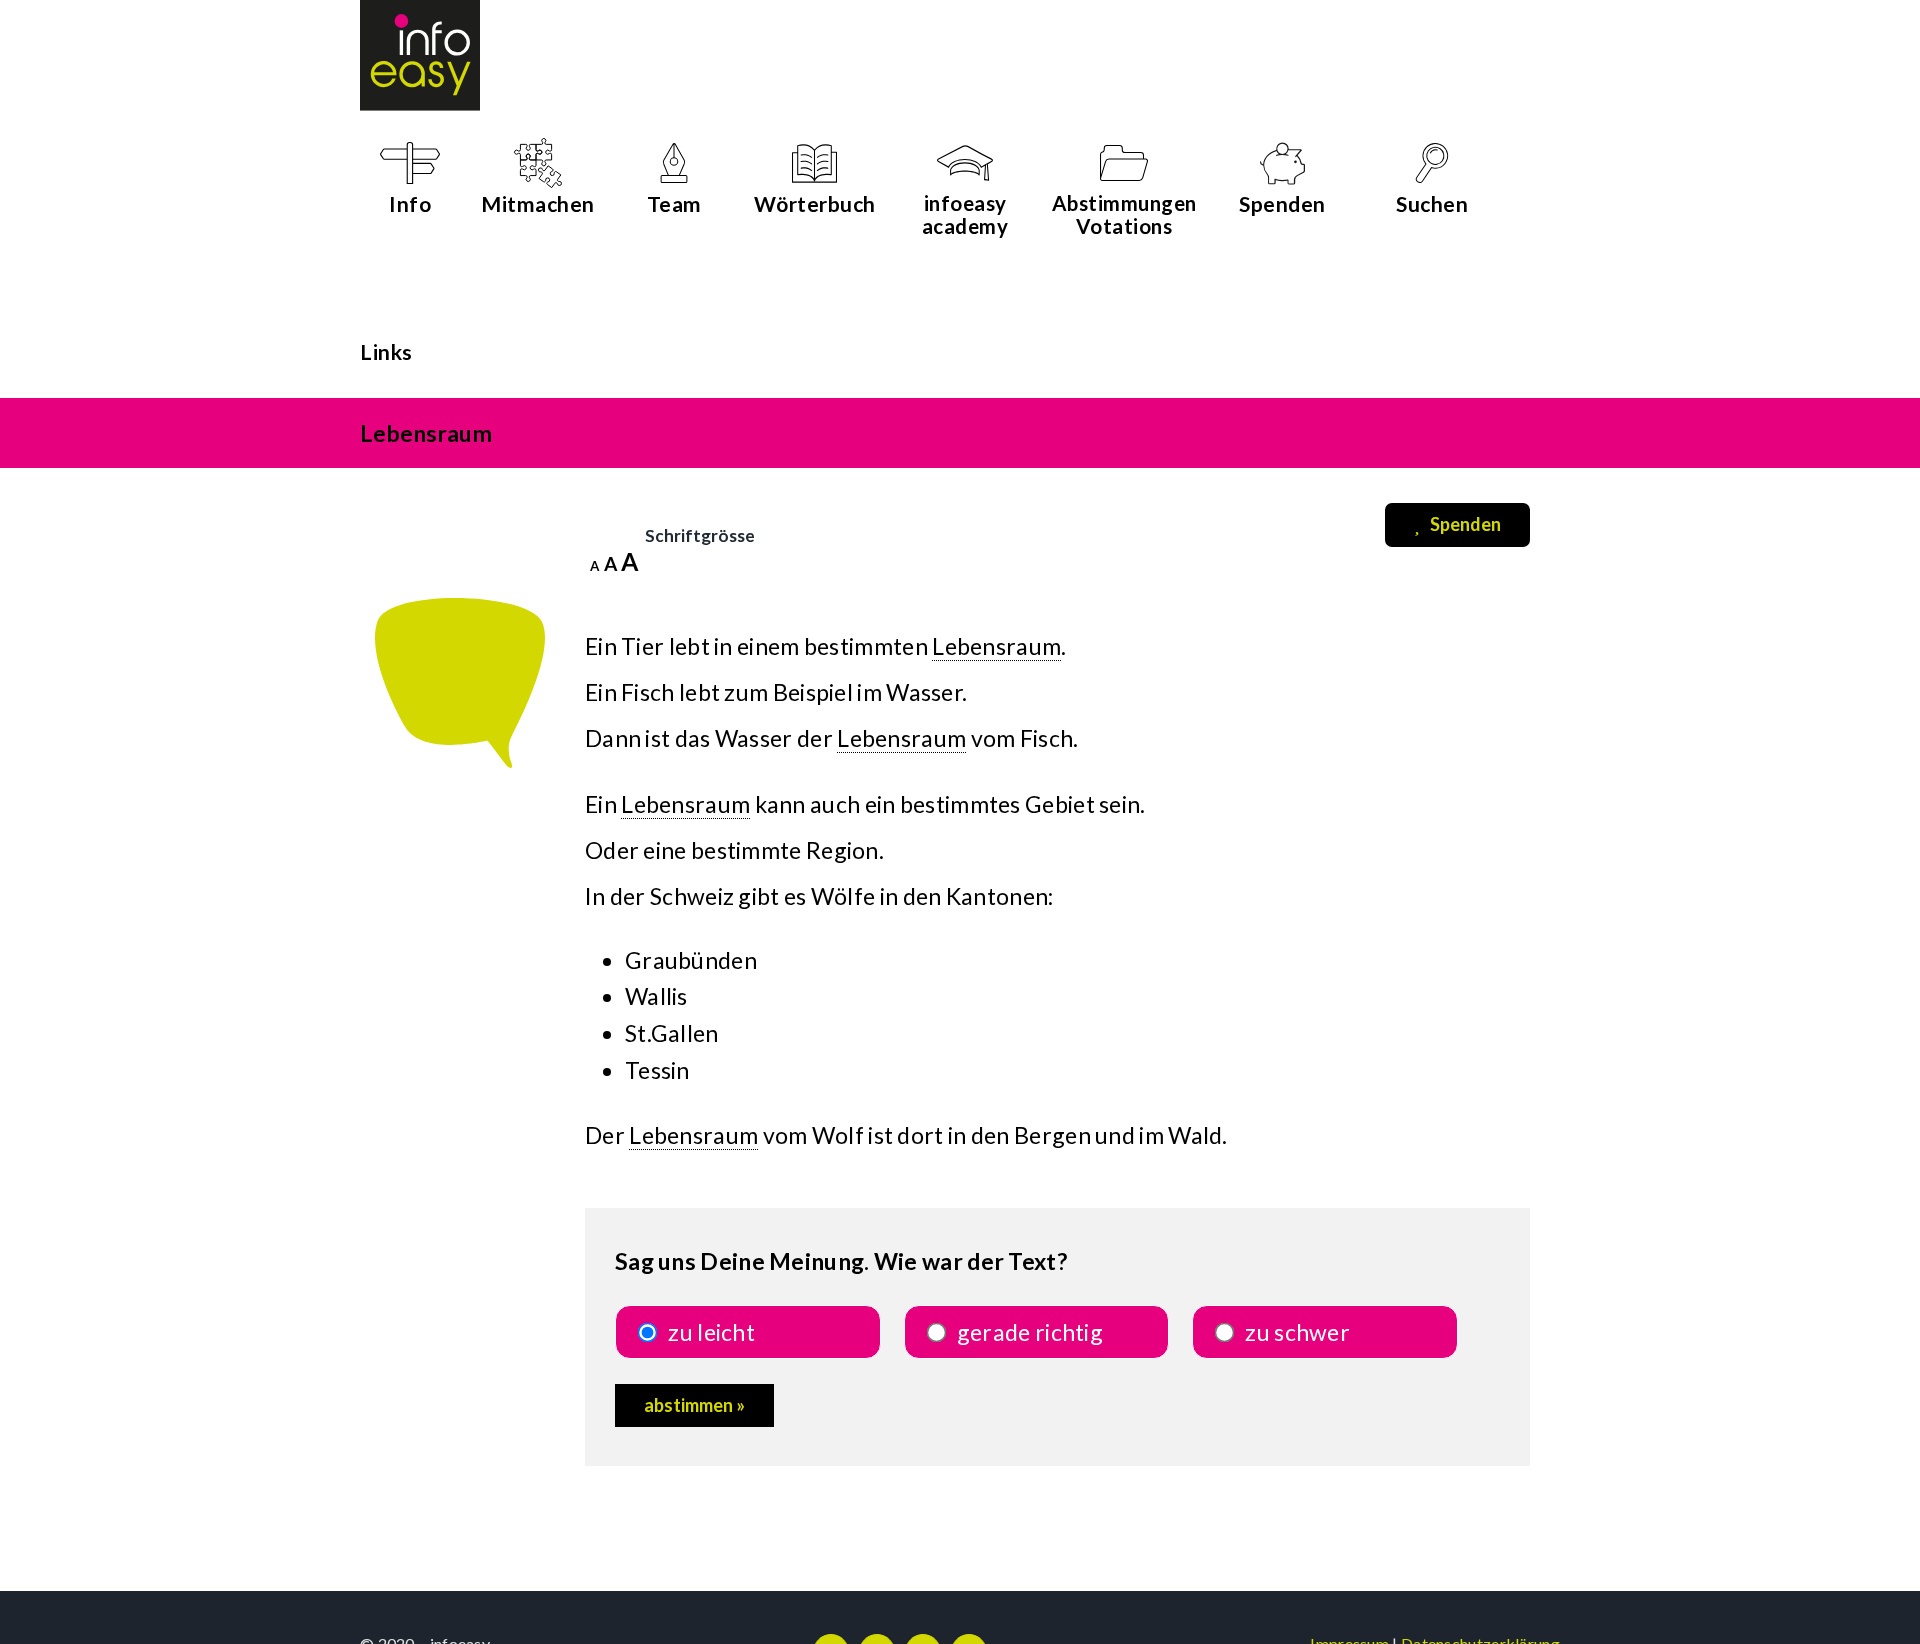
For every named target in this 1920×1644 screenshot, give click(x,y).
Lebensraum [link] (996, 646)
